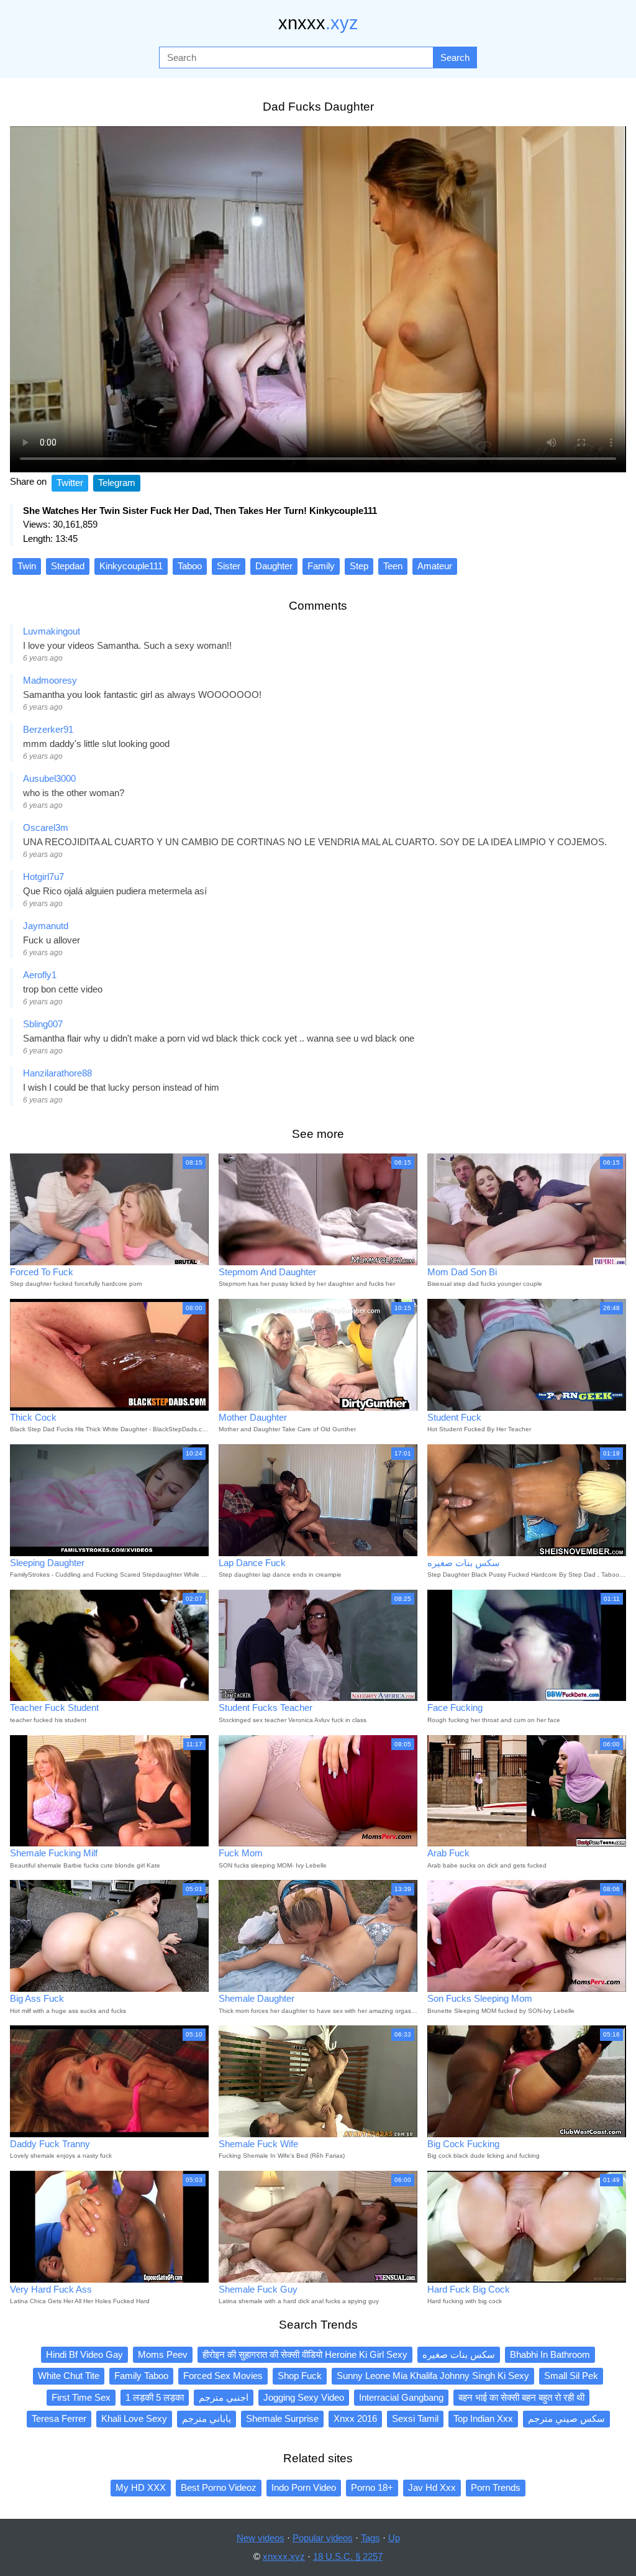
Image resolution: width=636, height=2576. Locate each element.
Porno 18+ (372, 2487)
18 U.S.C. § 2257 (348, 2556)
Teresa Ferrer (59, 2418)
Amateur (435, 566)
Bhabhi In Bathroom (550, 2354)
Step (359, 566)
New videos (261, 2538)
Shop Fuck (300, 2376)
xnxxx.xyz (284, 2556)
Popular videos (323, 2538)
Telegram (117, 483)
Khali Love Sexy (134, 2418)
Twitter (70, 483)
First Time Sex (81, 2397)
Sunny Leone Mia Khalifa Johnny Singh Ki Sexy (433, 2376)
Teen (393, 566)
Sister (229, 566)
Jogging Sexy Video (304, 2397)
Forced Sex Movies (223, 2376)
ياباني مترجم (207, 2418)
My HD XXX (141, 2487)
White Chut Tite (69, 2376)
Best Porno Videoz (219, 2487)
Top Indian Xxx (483, 2418)
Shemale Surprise (282, 2418)
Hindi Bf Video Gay (84, 2354)
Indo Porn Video (304, 2487)
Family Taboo (141, 2376)
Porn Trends (496, 2487)
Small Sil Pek (571, 2376)
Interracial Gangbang (401, 2397)
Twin (27, 566)
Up (394, 2538)
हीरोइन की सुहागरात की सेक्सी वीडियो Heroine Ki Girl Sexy (305, 2354)
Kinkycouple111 (131, 566)
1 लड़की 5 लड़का (155, 2397)
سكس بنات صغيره (459, 2354)
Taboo (190, 566)
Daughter (274, 566)
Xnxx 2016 (355, 2418)
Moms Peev (163, 2354)
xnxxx (318, 23)
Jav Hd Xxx (432, 2487)
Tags (370, 2538)
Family (321, 566)
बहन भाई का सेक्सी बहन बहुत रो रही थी (521, 2397)
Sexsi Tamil (415, 2418)
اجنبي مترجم (224, 2397)
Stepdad (68, 566)
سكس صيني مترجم (566, 2418)
